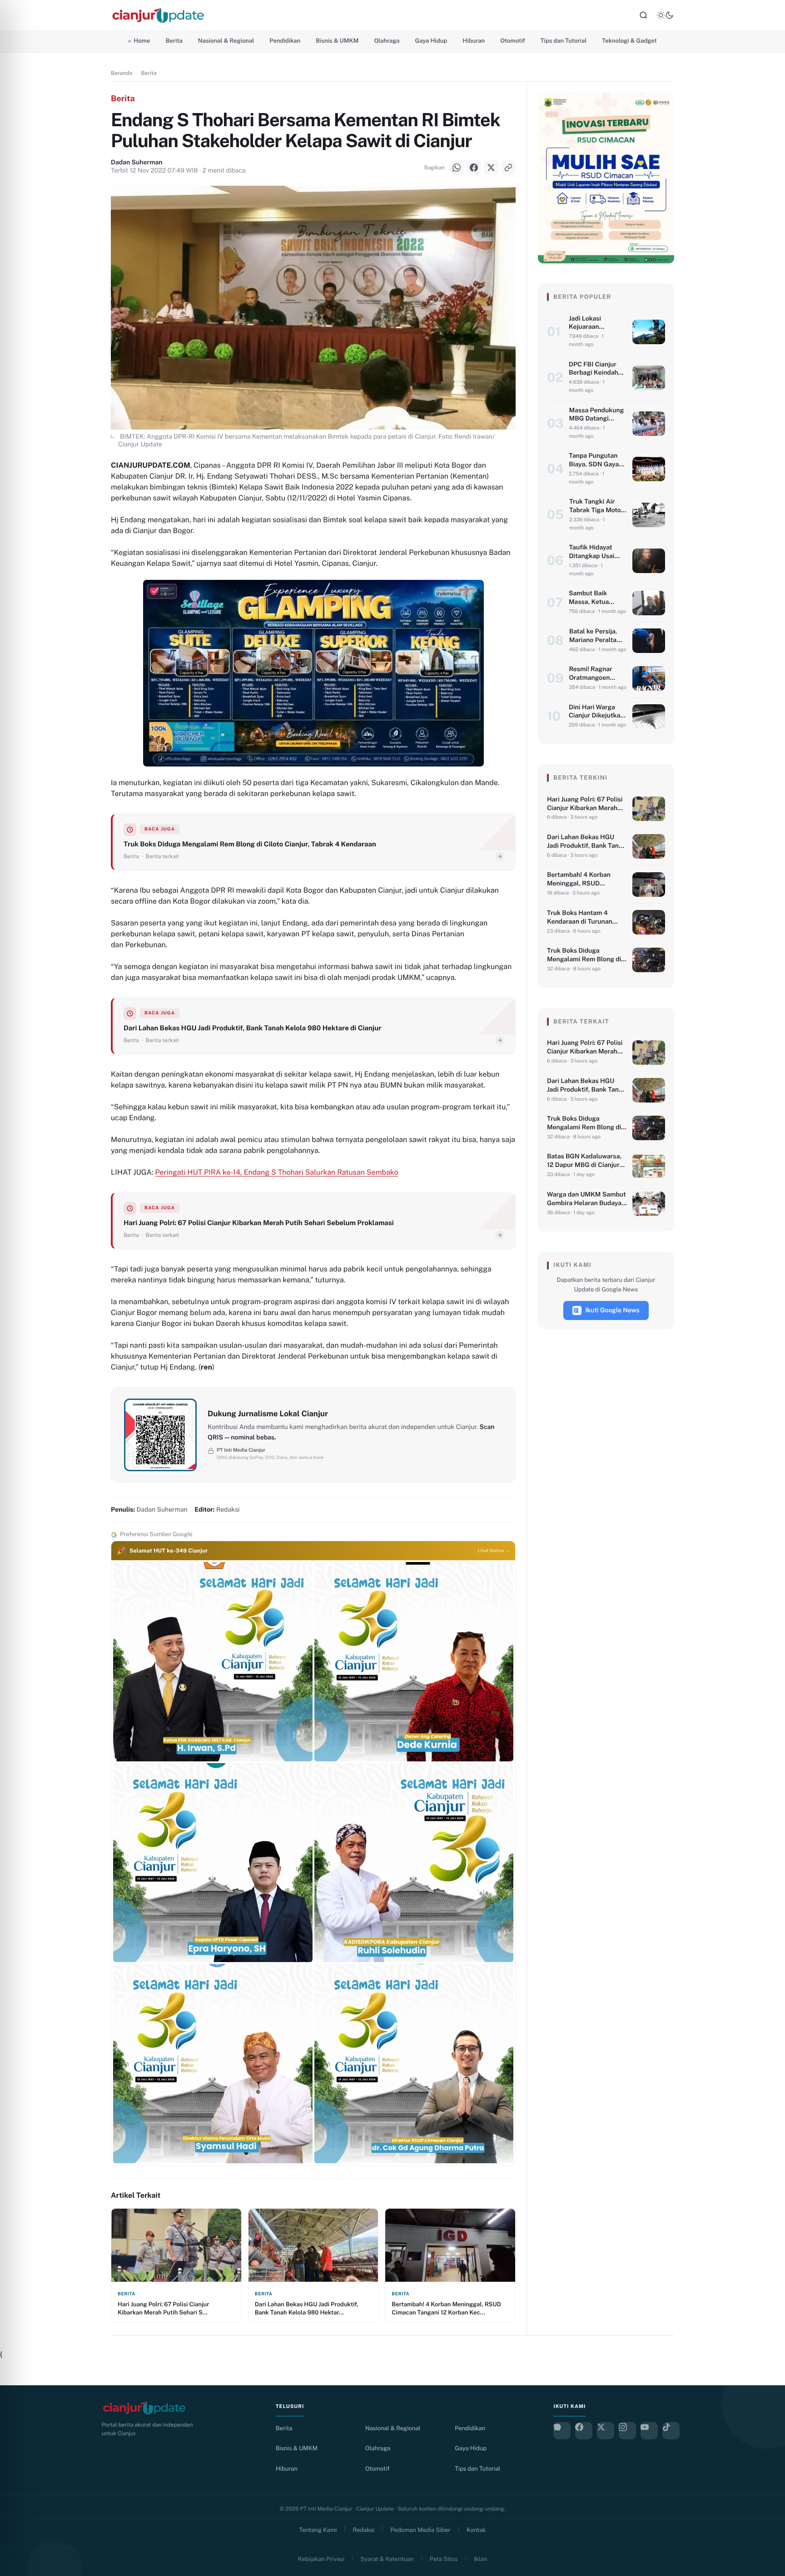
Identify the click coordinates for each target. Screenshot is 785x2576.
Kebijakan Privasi (321, 2559)
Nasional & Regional (226, 41)
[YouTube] (649, 2431)
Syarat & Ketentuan (387, 2559)
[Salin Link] (18, 1322)
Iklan (481, 2559)
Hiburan (474, 41)
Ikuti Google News (612, 1310)
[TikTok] (671, 2431)
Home (142, 41)
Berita (174, 41)
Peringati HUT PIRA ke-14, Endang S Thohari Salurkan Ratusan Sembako (276, 1172)
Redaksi (364, 2530)
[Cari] (643, 15)
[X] (18, 1300)
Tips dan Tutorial (564, 41)
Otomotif (513, 41)
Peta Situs (444, 2559)
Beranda (122, 73)
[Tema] (665, 15)
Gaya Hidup (431, 41)
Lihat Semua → (494, 1551)
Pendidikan (285, 41)
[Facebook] (18, 1277)
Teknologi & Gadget (629, 41)
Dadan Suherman (137, 163)
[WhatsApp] (18, 1254)
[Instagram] (627, 2431)
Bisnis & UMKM (337, 41)
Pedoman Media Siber (421, 2530)
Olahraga (387, 41)
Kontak (476, 2530)
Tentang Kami (318, 2530)
